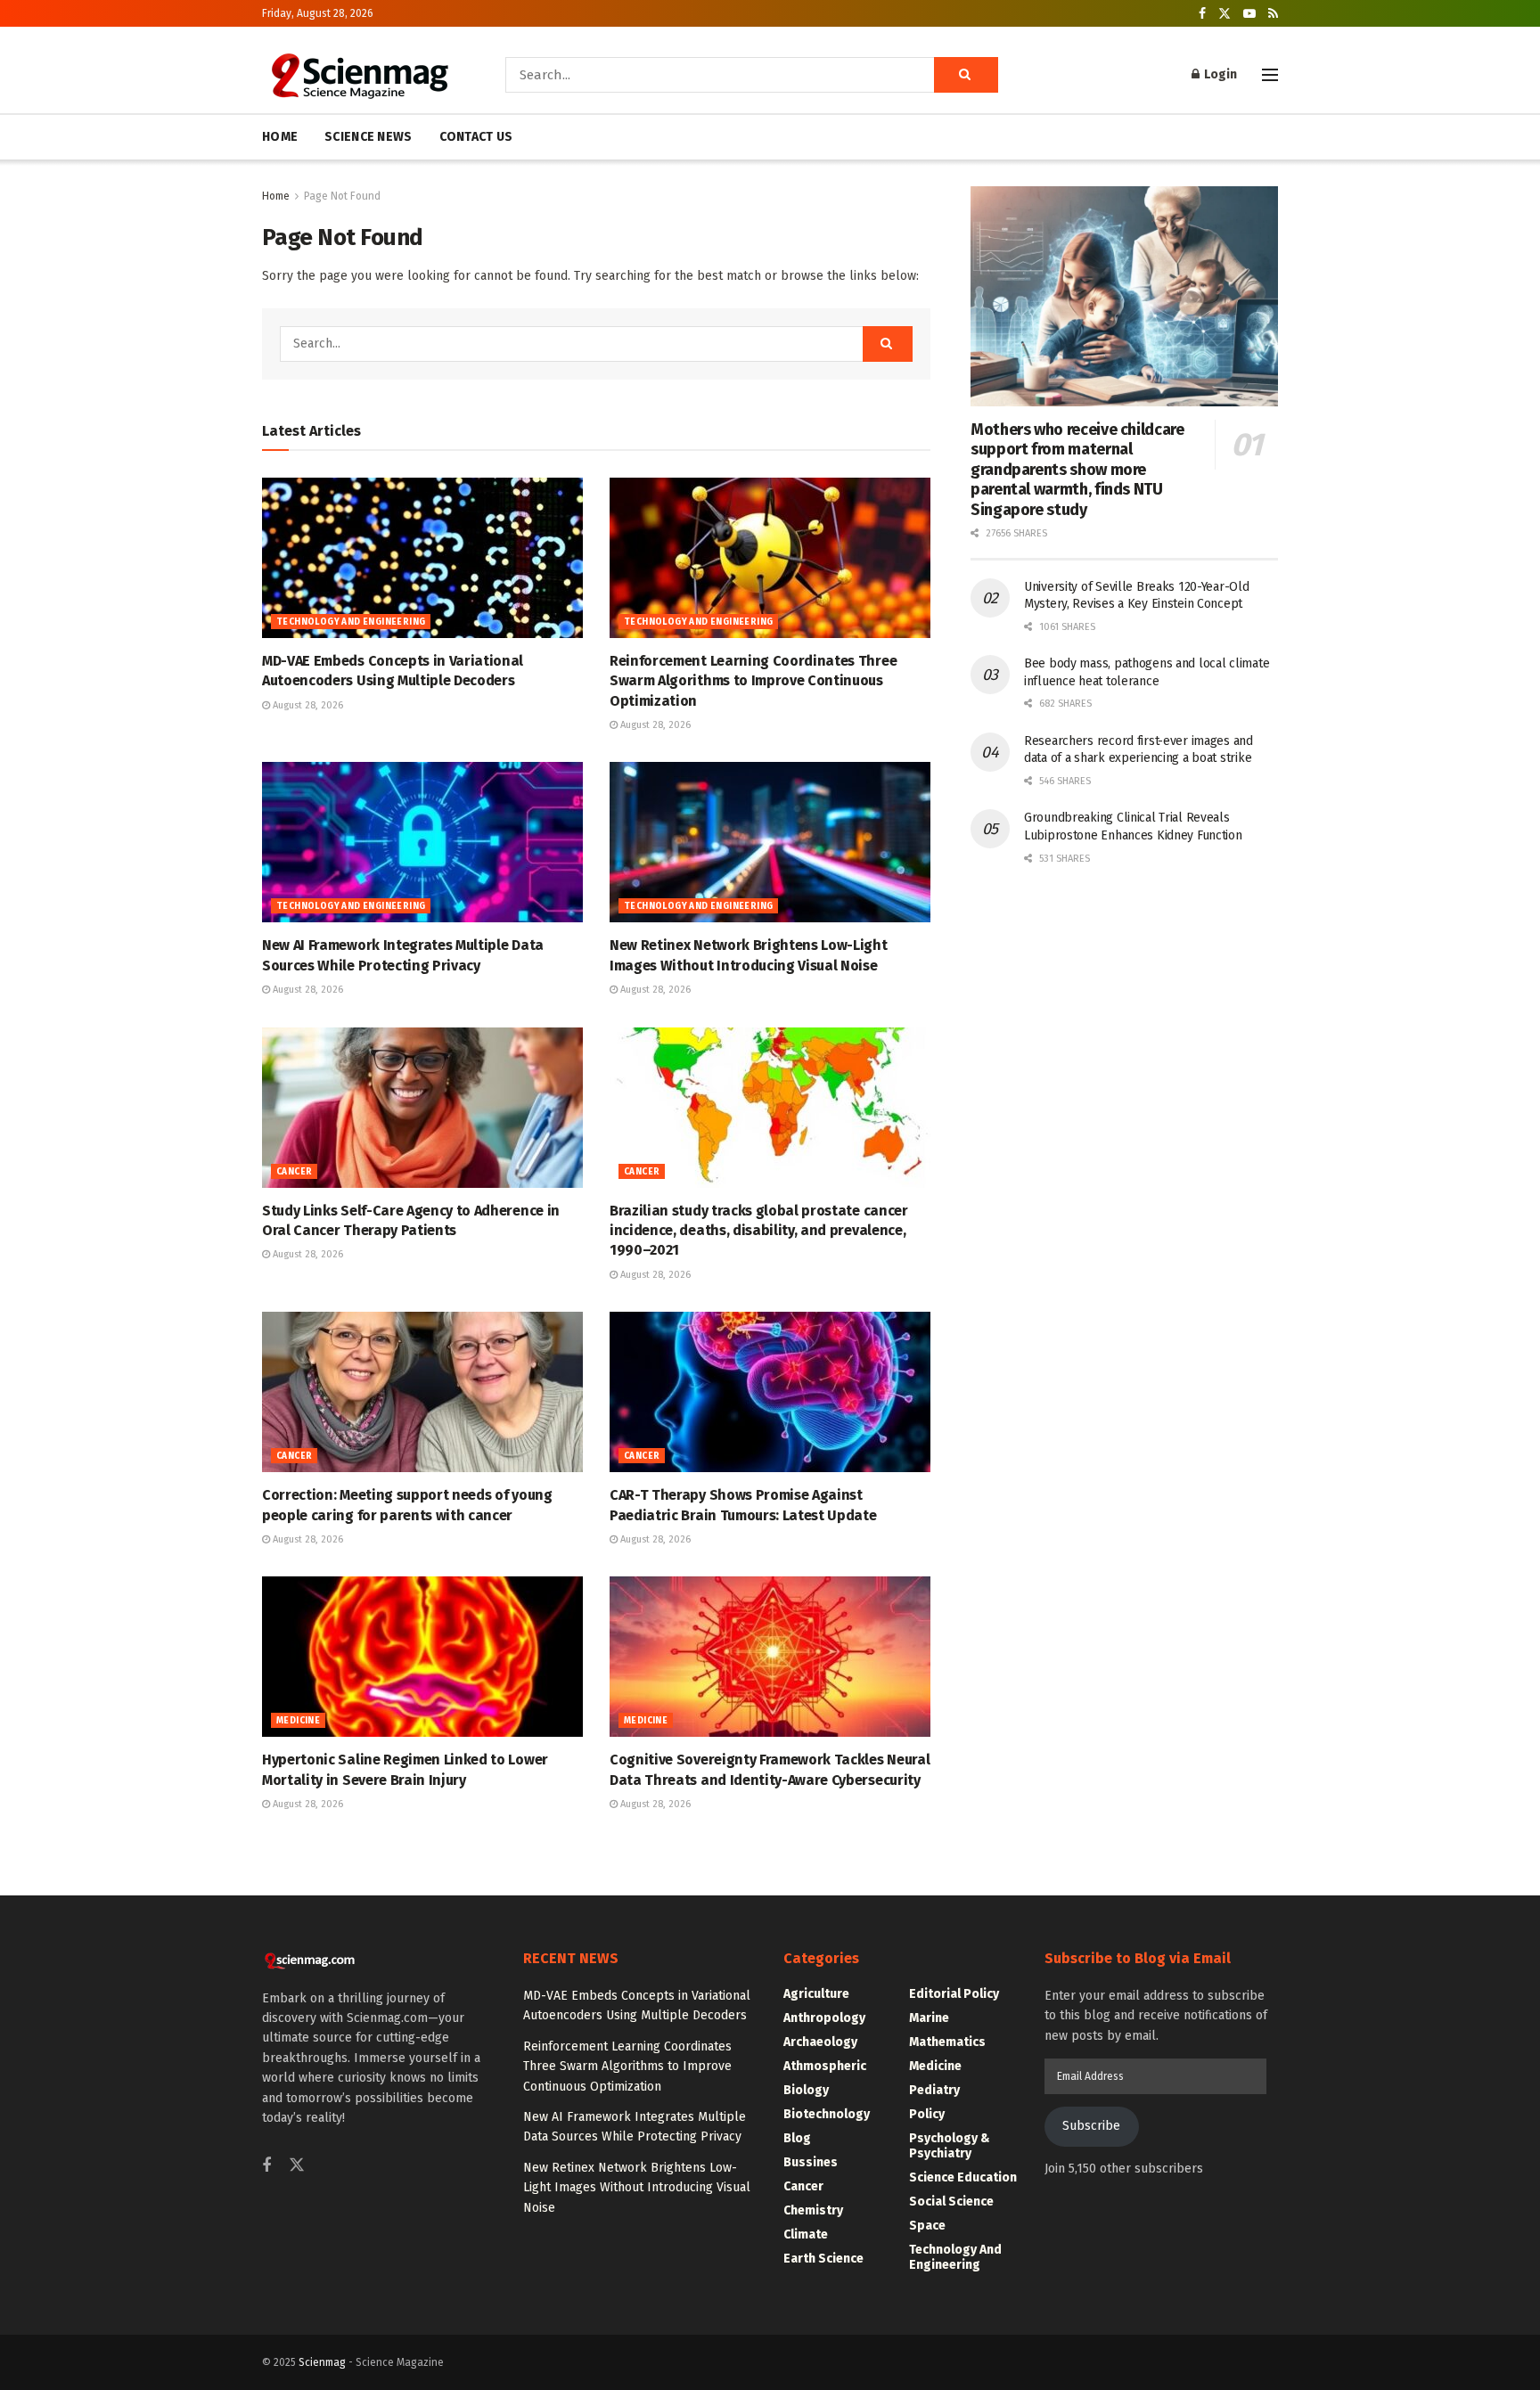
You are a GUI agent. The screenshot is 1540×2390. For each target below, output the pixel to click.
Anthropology (824, 2018)
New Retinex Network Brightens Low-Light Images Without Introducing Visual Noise (637, 2188)
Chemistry (813, 2210)
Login (1219, 74)
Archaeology (820, 2042)
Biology (806, 2090)
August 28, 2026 (307, 705)
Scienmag (322, 2362)
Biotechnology (827, 2114)
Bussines (811, 2162)
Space (927, 2226)
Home (276, 196)
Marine (929, 2018)
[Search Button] (966, 75)
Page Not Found (342, 196)
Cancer (294, 1172)
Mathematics (947, 2042)
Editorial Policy (954, 1994)
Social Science (951, 2202)
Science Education (963, 2177)
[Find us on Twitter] (1225, 14)
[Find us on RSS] (1273, 14)
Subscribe (1091, 2126)
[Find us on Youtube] (1249, 14)
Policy (927, 2114)
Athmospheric (825, 2066)
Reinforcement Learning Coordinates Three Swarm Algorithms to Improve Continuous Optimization (753, 681)
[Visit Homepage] (359, 75)
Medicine (298, 1721)
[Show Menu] (1270, 75)
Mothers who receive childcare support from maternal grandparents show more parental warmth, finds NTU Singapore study (1077, 470)
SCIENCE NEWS (368, 137)
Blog (797, 2138)
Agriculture (816, 1994)
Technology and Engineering (351, 622)
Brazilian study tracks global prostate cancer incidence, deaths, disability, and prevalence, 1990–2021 (759, 1231)
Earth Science (823, 2259)
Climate (806, 2234)
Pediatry (934, 2090)
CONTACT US (476, 137)
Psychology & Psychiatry (950, 2146)
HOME (280, 137)
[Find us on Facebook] (1202, 14)
